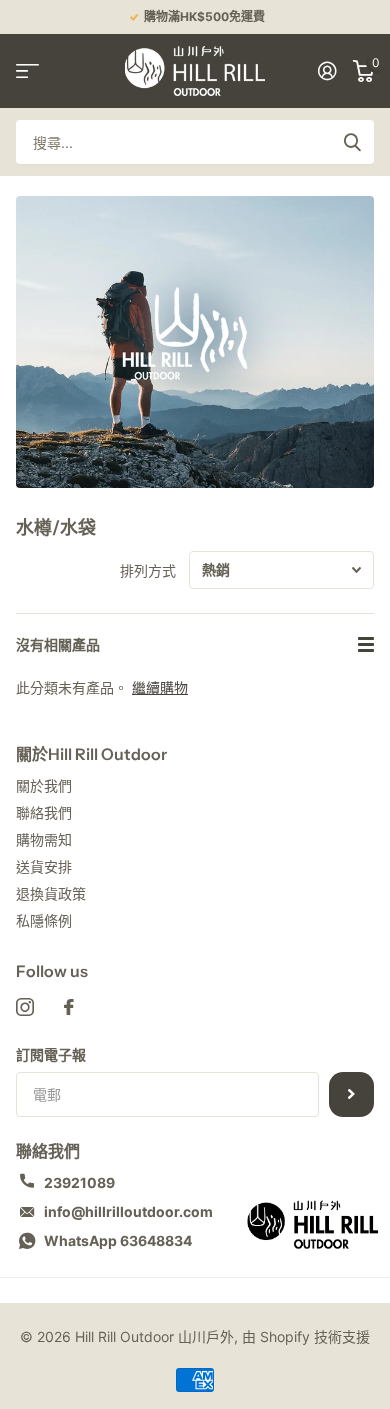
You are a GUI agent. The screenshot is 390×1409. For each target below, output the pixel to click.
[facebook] (69, 1007)
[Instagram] (25, 1007)
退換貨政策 (51, 893)
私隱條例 (44, 920)
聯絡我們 (44, 812)
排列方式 (148, 570)
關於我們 (44, 785)
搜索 (352, 142)
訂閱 (351, 1094)
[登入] (327, 71)
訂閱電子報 (51, 1054)
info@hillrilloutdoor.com (128, 1211)
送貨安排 (44, 866)
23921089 (79, 1182)
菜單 (27, 70)
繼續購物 (160, 687)
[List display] (366, 645)
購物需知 (44, 839)
